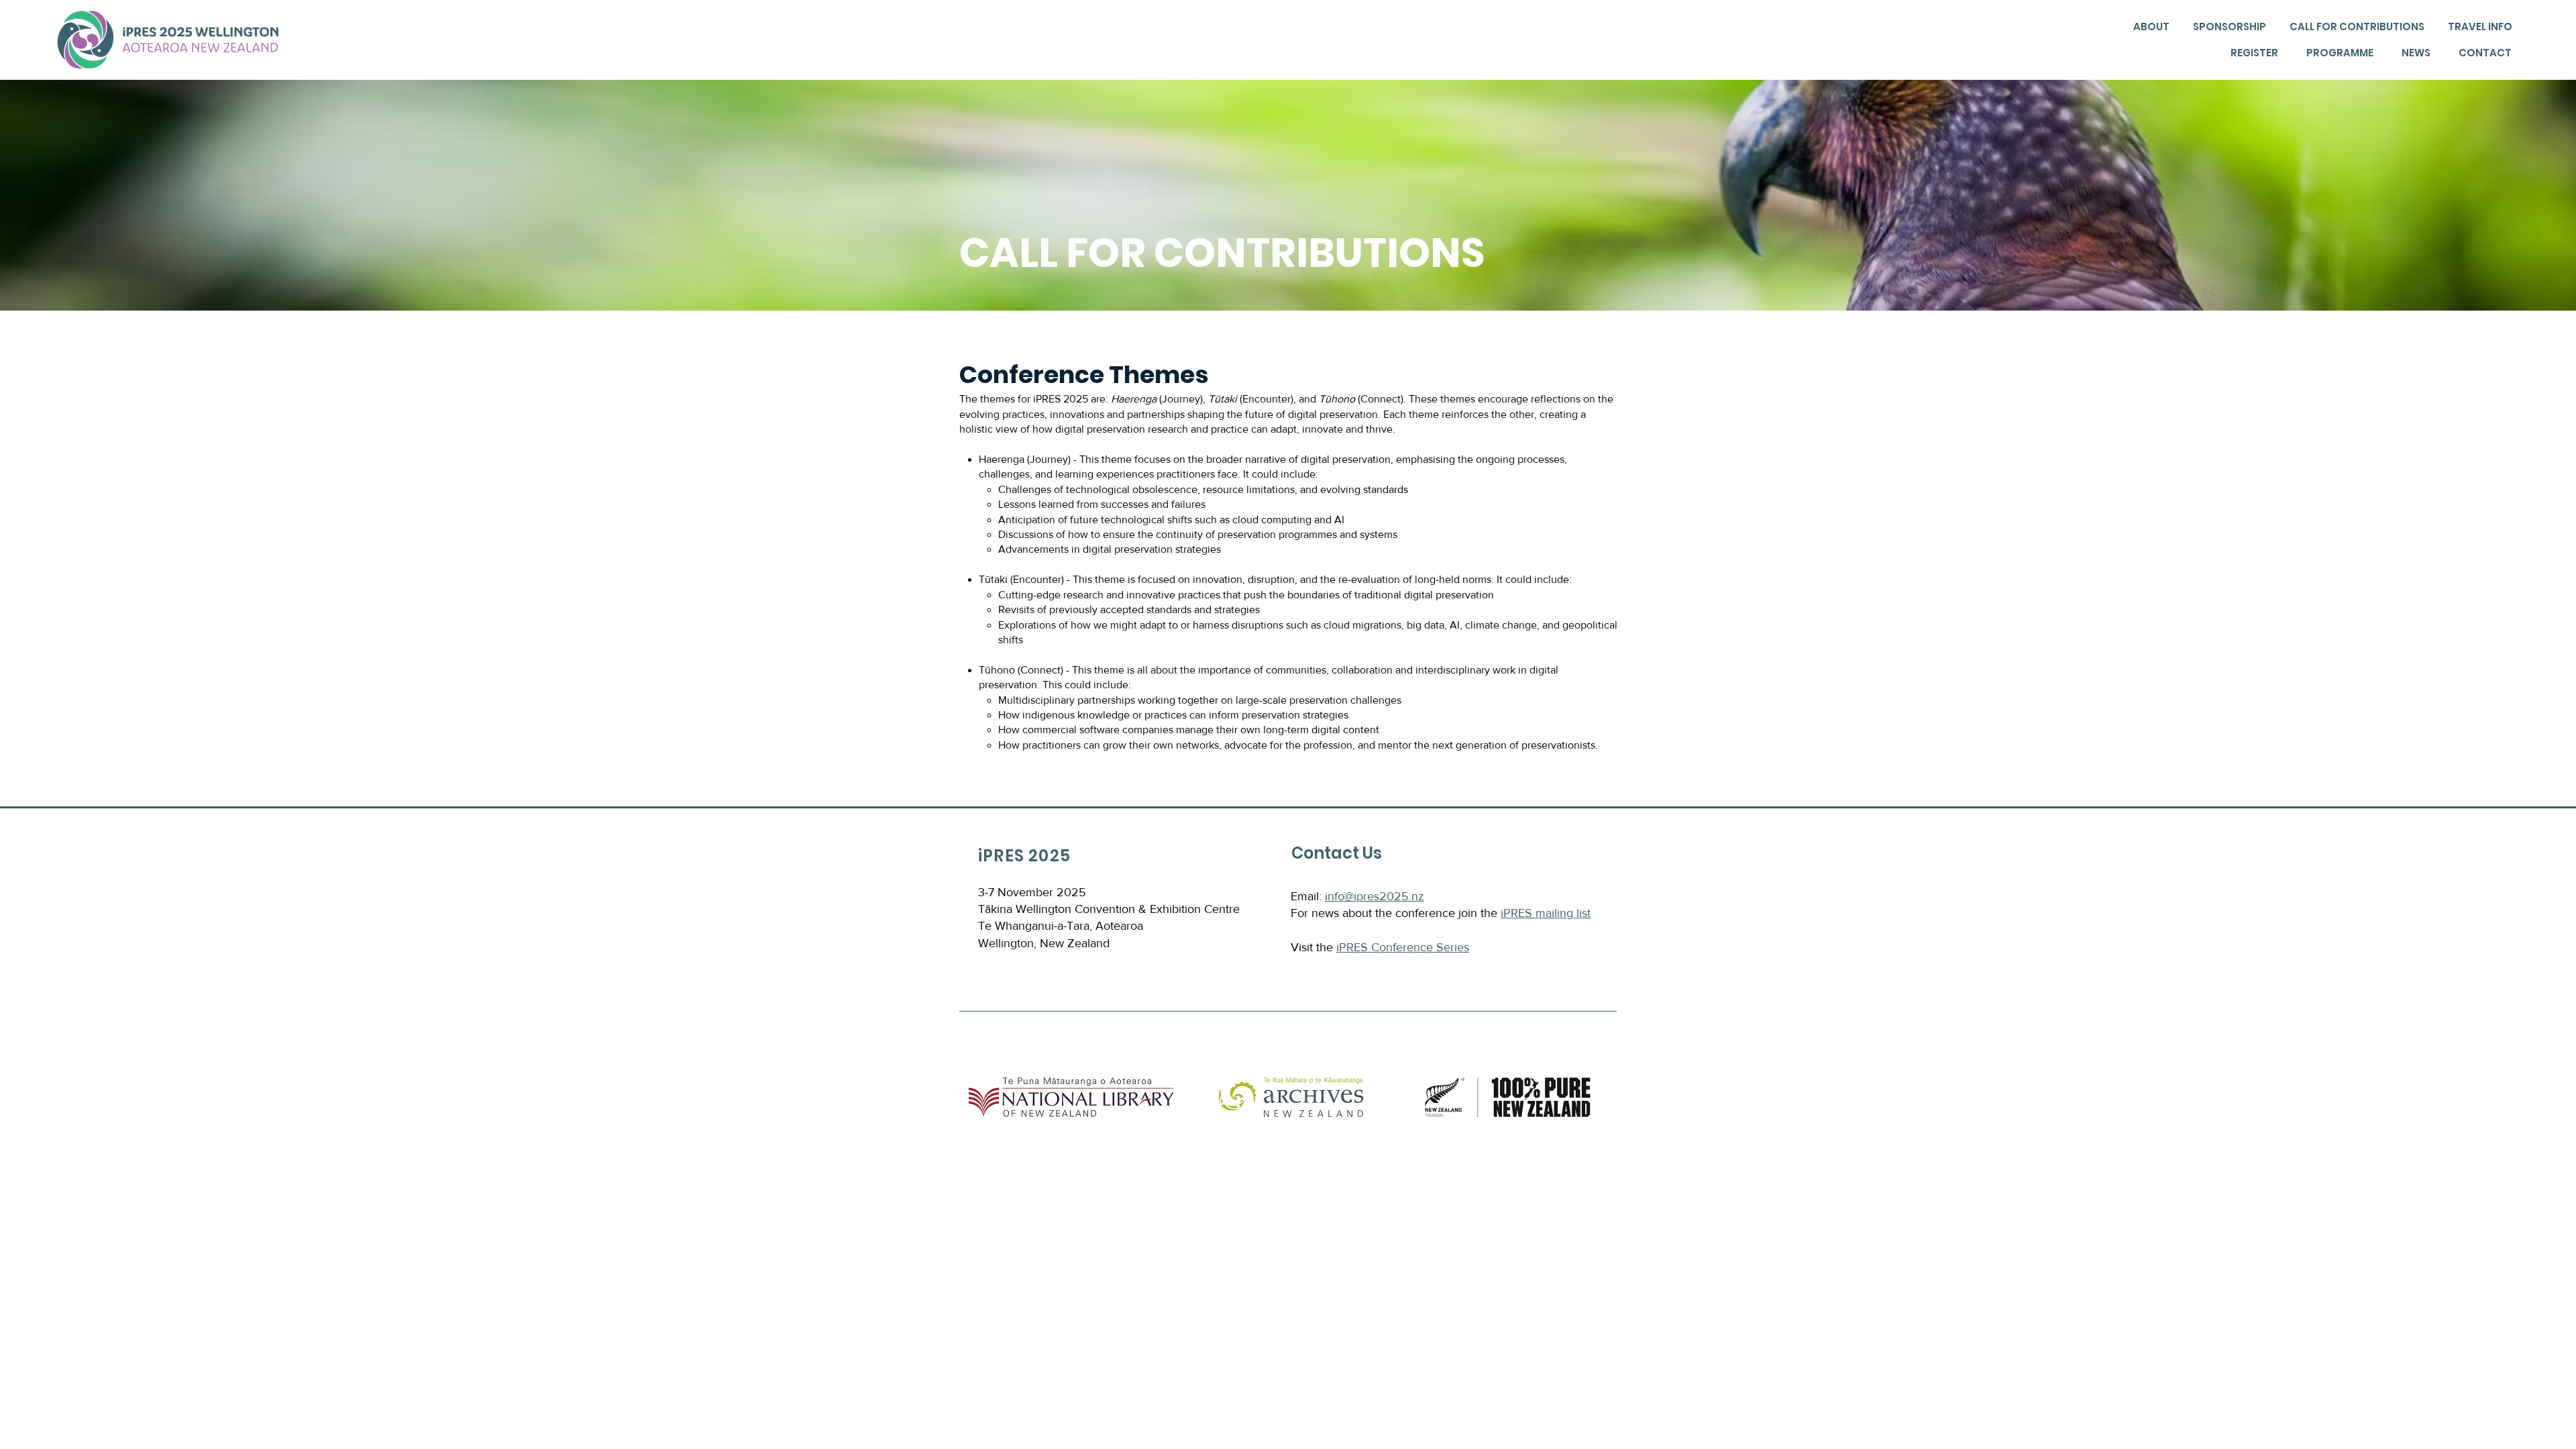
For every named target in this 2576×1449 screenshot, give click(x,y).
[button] (2150, 27)
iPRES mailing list (1546, 913)
